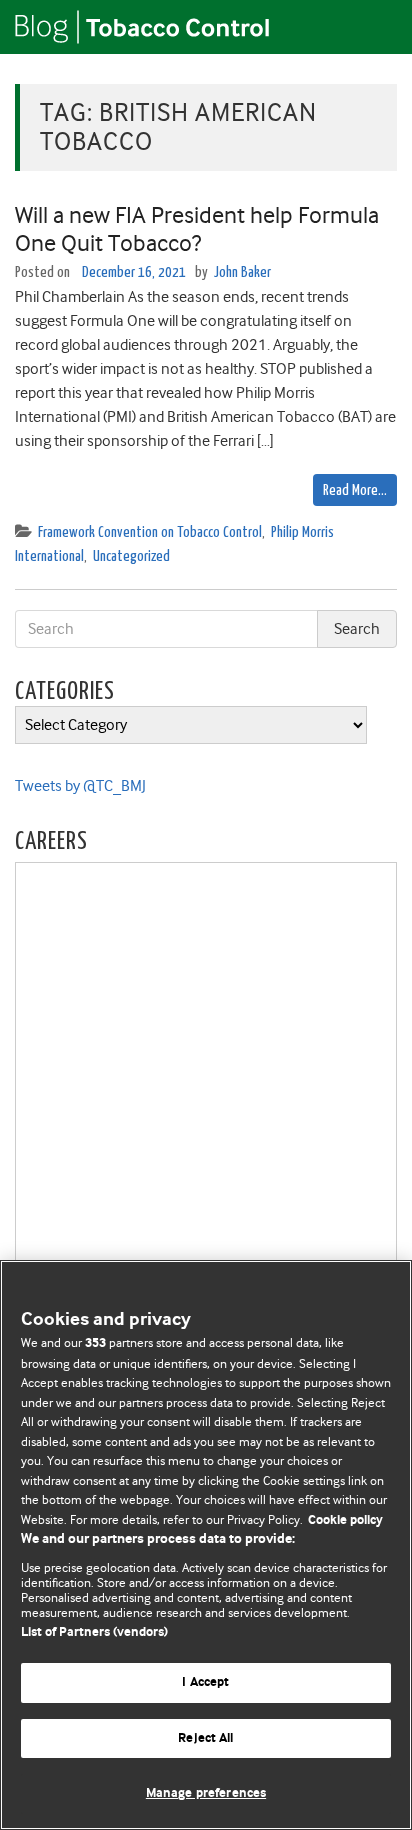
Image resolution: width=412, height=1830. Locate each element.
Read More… (355, 490)
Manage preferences (206, 1793)
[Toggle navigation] (372, 27)
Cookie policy (345, 1520)
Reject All (205, 1738)
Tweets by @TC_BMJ (80, 786)
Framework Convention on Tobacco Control (150, 532)
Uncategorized (131, 556)
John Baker (242, 272)
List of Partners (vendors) (94, 1632)
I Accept (205, 1682)
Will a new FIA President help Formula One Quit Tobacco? (197, 229)
